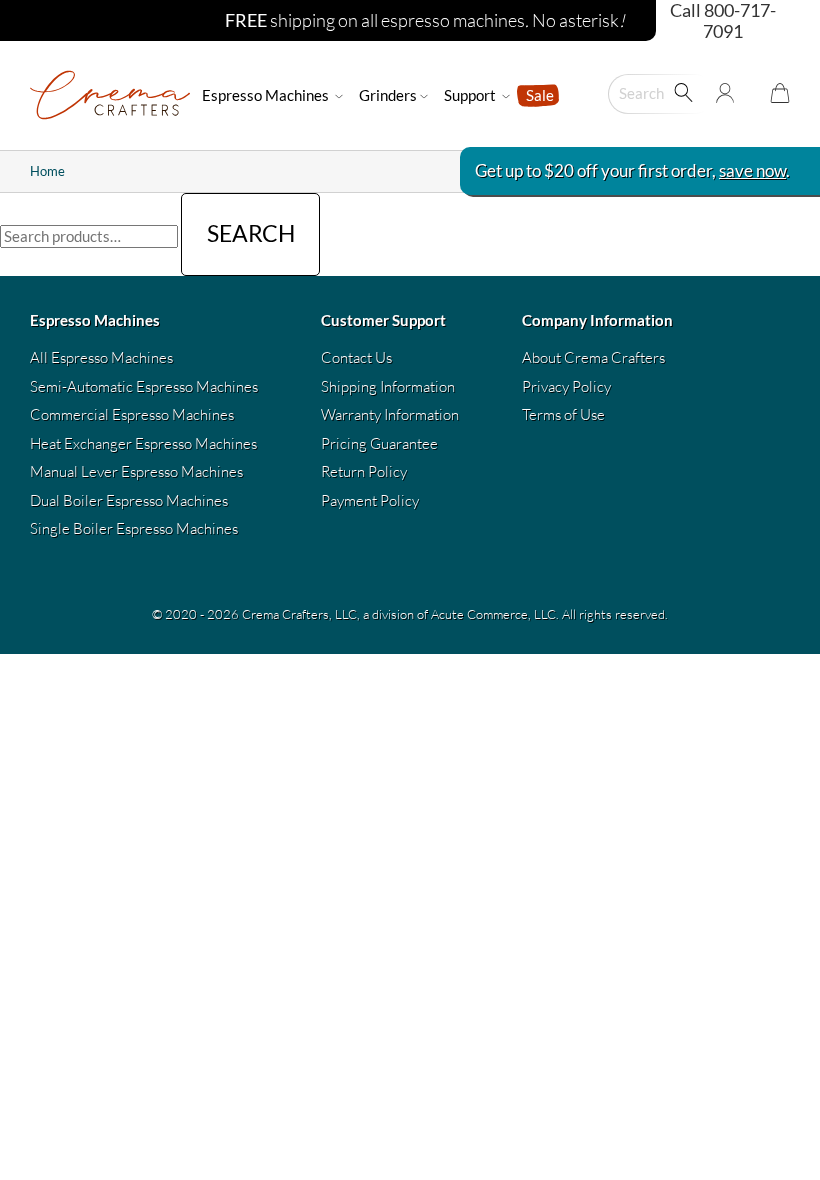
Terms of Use (563, 414)
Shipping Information (388, 386)
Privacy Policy (566, 386)
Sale (540, 95)
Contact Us (356, 357)
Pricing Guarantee (379, 443)
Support (471, 95)
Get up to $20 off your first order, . (632, 170)
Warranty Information (390, 414)
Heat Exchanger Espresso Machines (143, 443)
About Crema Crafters (593, 357)
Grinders (388, 95)
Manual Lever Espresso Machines (136, 471)
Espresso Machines (267, 95)
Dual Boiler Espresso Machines (129, 500)
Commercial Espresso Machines (132, 414)
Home (47, 171)
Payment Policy (370, 500)
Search (251, 233)
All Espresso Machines (101, 357)
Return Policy (364, 471)
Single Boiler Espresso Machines (134, 528)
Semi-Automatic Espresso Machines (144, 386)
